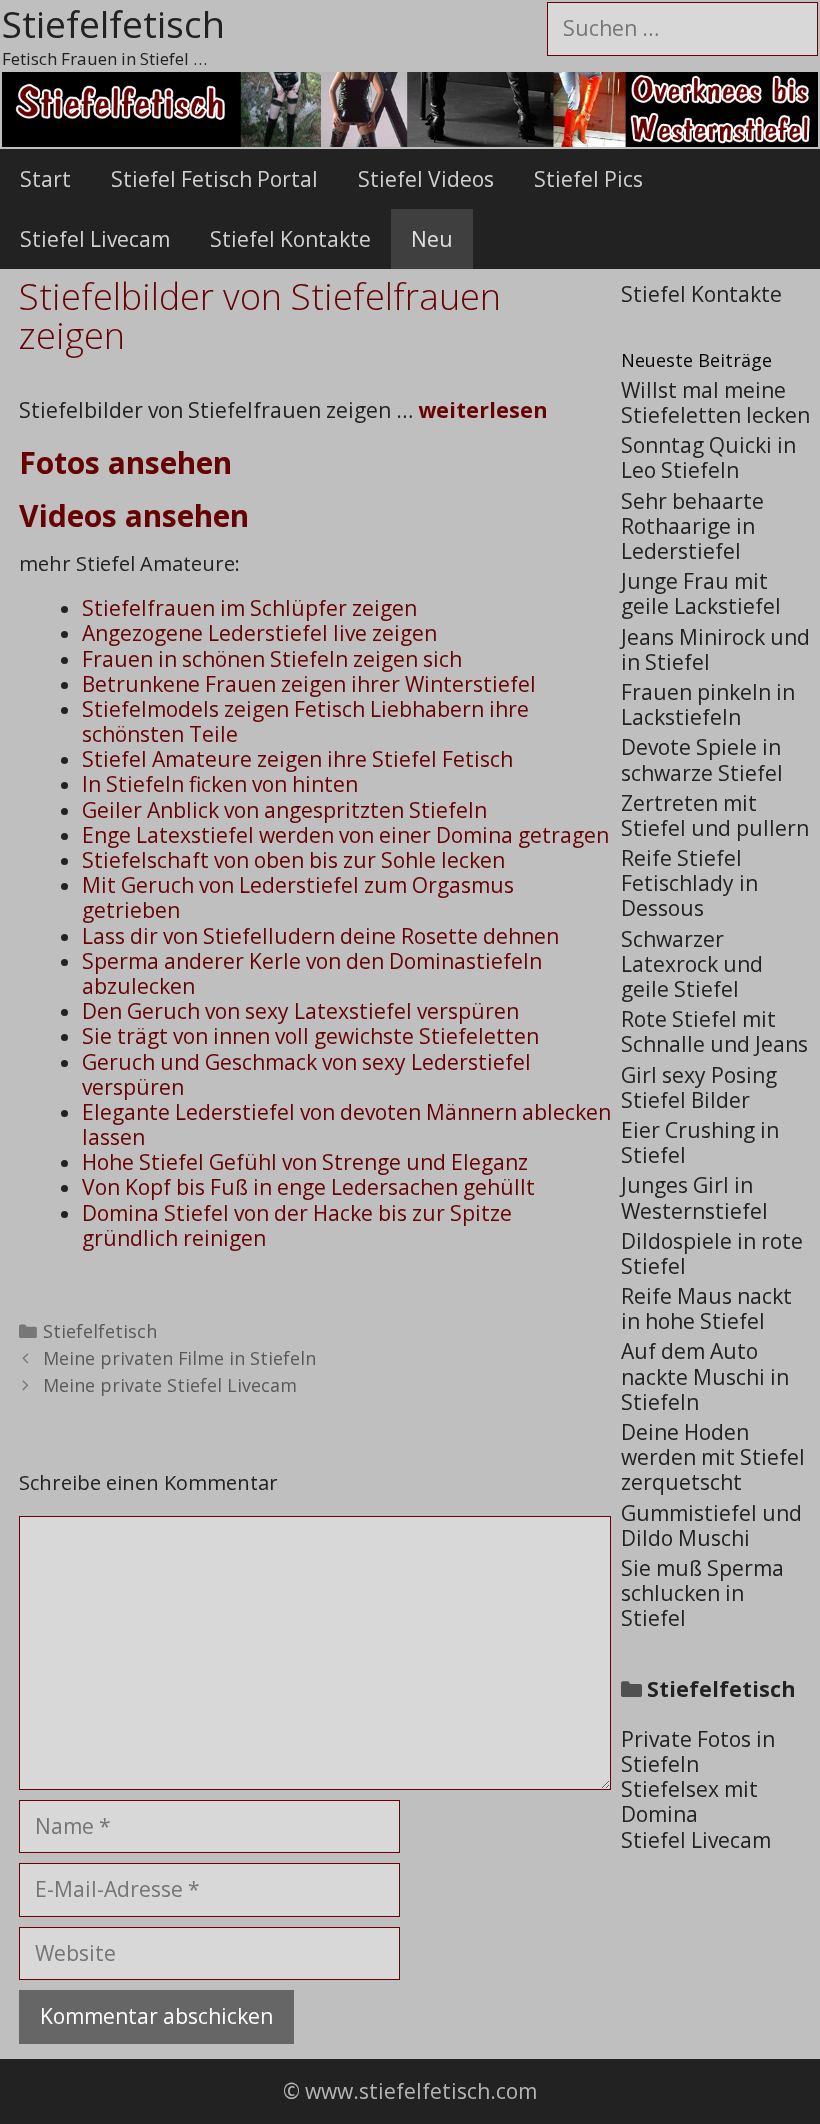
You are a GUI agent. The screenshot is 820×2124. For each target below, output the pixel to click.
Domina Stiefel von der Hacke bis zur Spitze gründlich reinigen (297, 1225)
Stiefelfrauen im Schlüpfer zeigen (249, 608)
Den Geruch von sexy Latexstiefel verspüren (300, 1011)
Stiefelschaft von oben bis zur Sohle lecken (293, 860)
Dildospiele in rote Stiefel (712, 1253)
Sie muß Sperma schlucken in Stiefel (702, 1593)
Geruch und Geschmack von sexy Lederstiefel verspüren (306, 1074)
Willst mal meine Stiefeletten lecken (715, 402)
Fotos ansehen (125, 462)
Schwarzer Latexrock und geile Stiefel (692, 964)
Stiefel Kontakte (290, 239)
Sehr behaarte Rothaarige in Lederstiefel (692, 526)
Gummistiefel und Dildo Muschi (711, 1525)
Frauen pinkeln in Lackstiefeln (708, 704)
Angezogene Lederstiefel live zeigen (259, 633)
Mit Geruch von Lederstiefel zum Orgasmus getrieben (298, 897)
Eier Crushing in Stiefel (700, 1142)
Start (45, 179)
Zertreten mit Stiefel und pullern (715, 815)
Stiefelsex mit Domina (689, 1801)
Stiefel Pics (588, 179)
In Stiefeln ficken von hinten (220, 784)
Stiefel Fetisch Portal (214, 179)
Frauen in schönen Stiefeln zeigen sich (272, 659)
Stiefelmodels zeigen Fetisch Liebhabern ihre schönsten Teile (305, 721)
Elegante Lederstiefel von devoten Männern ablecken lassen (346, 1124)
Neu (432, 239)
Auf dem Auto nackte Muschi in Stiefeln (705, 1376)
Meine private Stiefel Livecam (170, 1385)
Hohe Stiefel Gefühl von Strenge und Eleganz (305, 1162)
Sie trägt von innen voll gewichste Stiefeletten (310, 1036)
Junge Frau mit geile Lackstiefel (701, 593)
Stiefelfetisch (100, 1331)
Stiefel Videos (426, 179)
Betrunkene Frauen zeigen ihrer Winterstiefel (309, 684)
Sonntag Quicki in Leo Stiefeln (708, 457)
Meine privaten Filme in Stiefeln (179, 1358)
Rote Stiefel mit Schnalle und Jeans (714, 1031)
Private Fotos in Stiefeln (698, 1751)
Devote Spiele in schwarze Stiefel (702, 759)
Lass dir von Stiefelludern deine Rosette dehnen (320, 936)
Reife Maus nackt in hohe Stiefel (706, 1308)
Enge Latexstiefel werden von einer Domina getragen (345, 835)
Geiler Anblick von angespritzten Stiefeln (284, 810)
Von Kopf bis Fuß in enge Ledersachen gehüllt (308, 1187)
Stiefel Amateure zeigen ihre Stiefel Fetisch (297, 759)
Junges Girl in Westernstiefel (694, 1197)
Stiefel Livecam (95, 239)
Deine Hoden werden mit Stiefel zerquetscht (713, 1457)
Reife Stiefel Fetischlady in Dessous (689, 883)
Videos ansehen (134, 515)
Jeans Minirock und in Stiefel (715, 649)
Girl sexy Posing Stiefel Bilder (699, 1087)
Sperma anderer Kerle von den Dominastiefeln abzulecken (312, 973)
